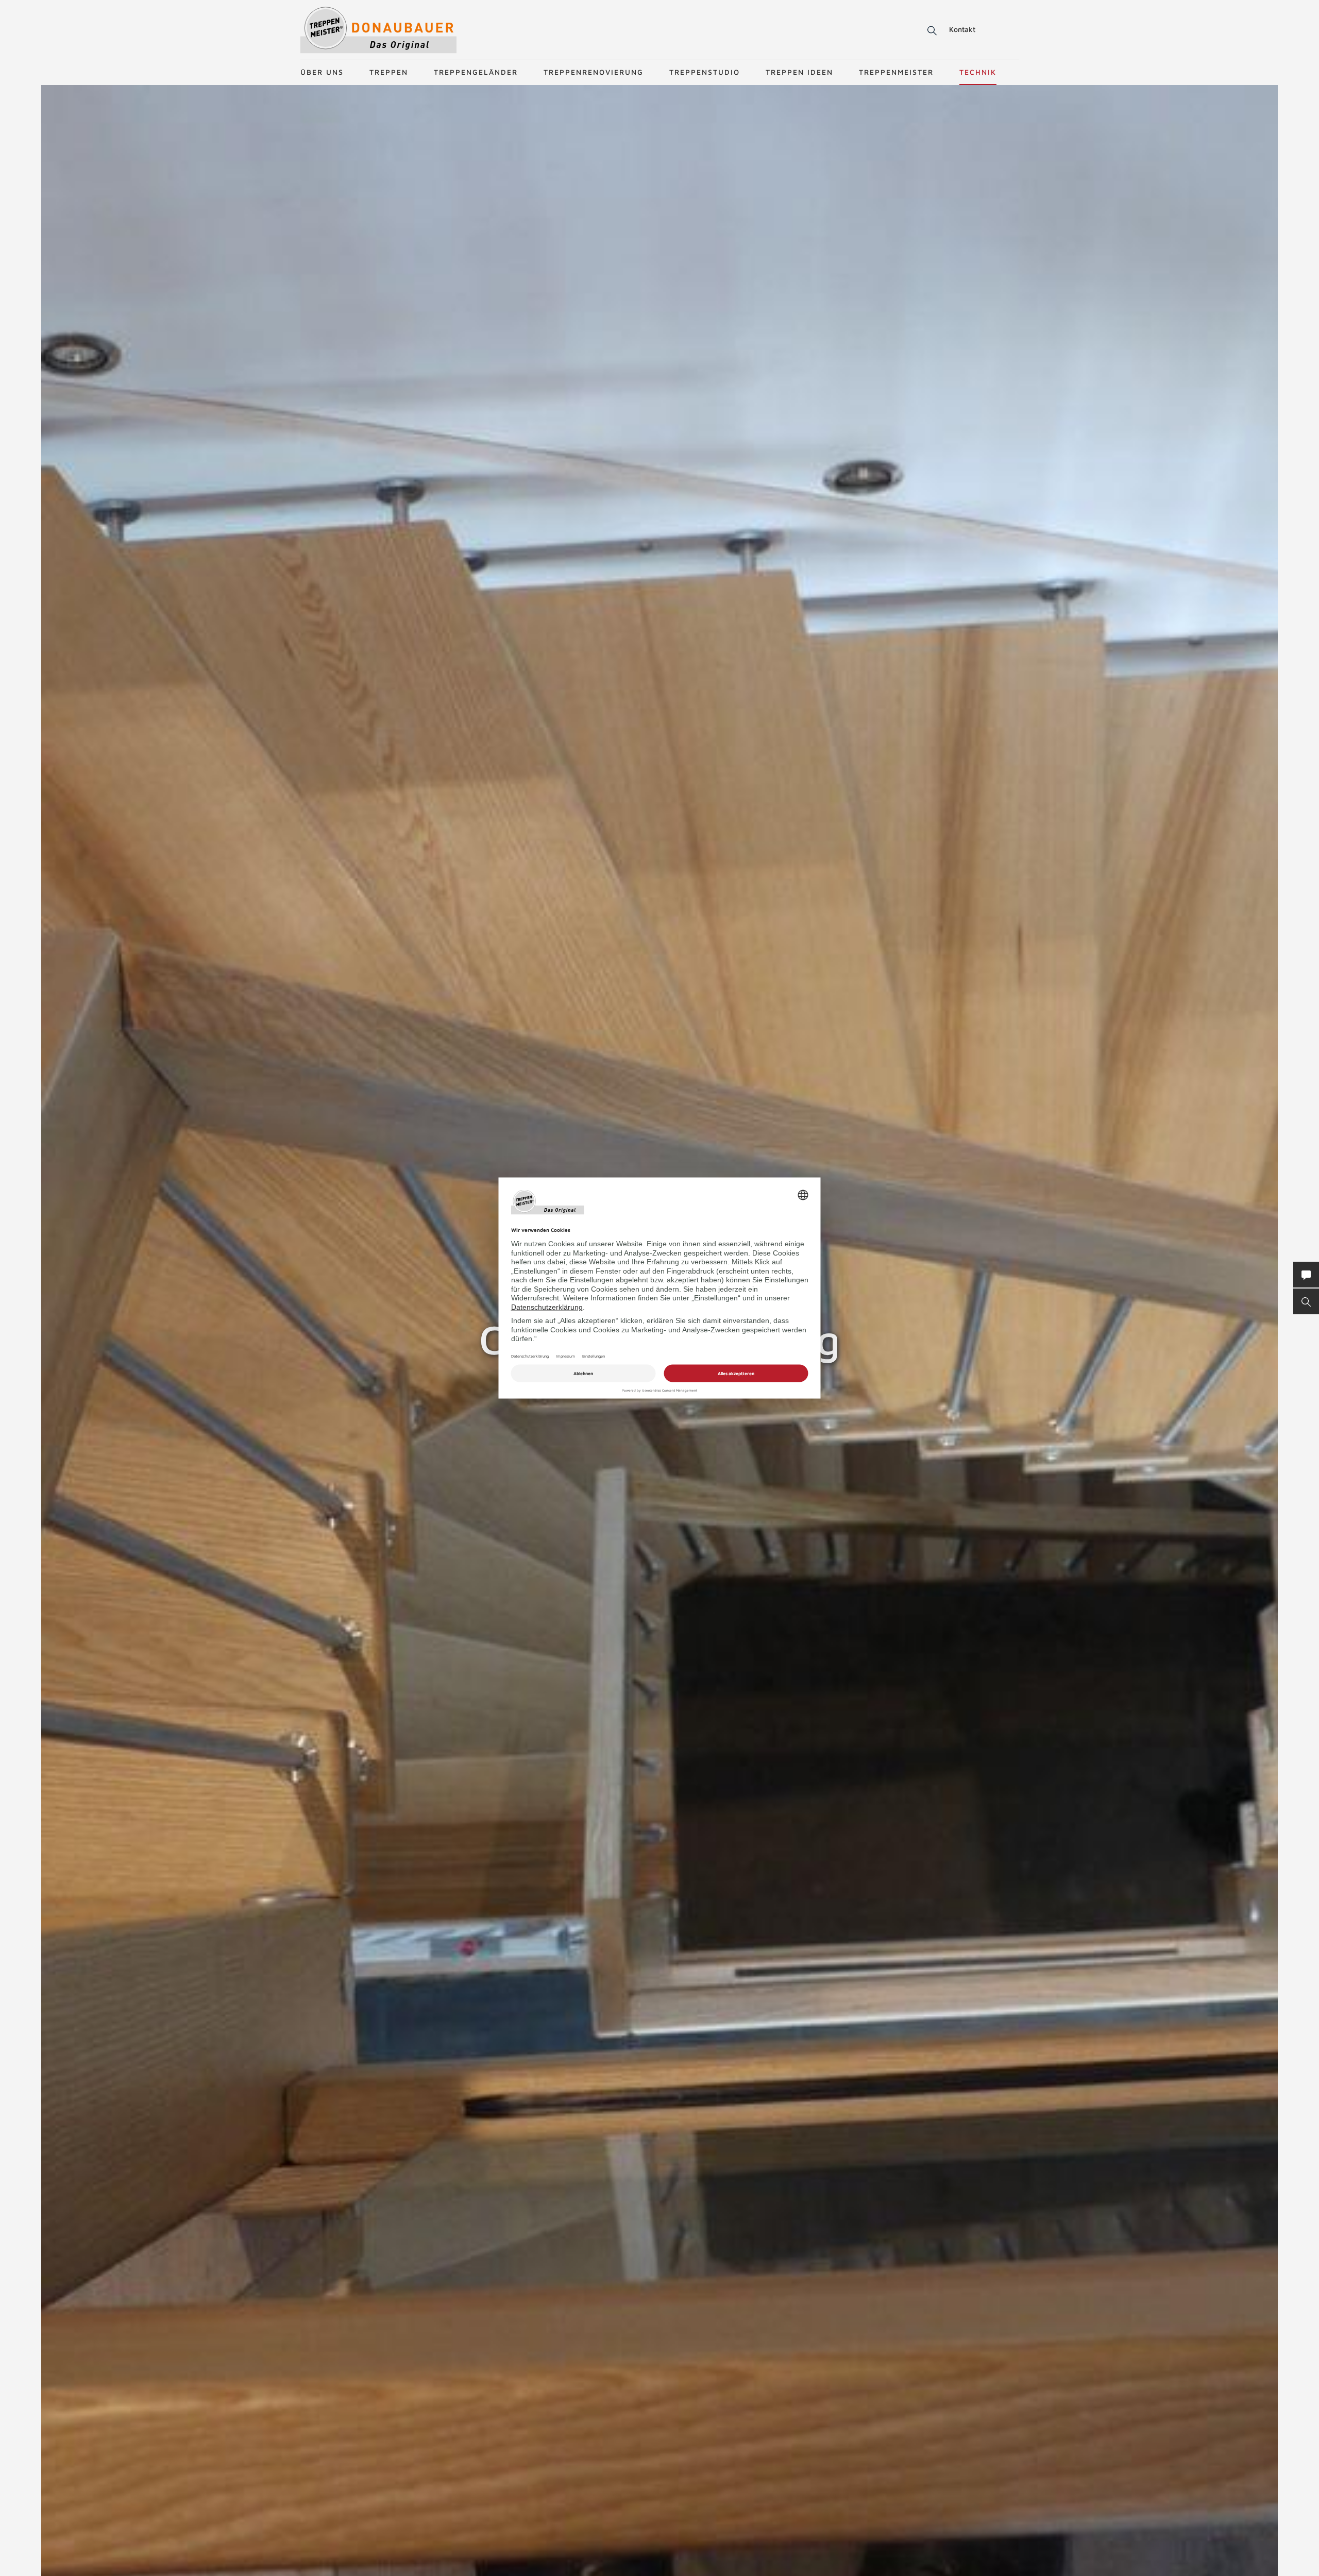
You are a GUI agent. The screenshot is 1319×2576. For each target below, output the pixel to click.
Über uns (322, 72)
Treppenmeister (896, 72)
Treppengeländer (476, 72)
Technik (978, 72)
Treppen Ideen (799, 72)
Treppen (389, 72)
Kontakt (962, 29)
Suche (930, 31)
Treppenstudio (705, 72)
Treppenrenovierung (594, 72)
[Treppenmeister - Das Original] (378, 30)
